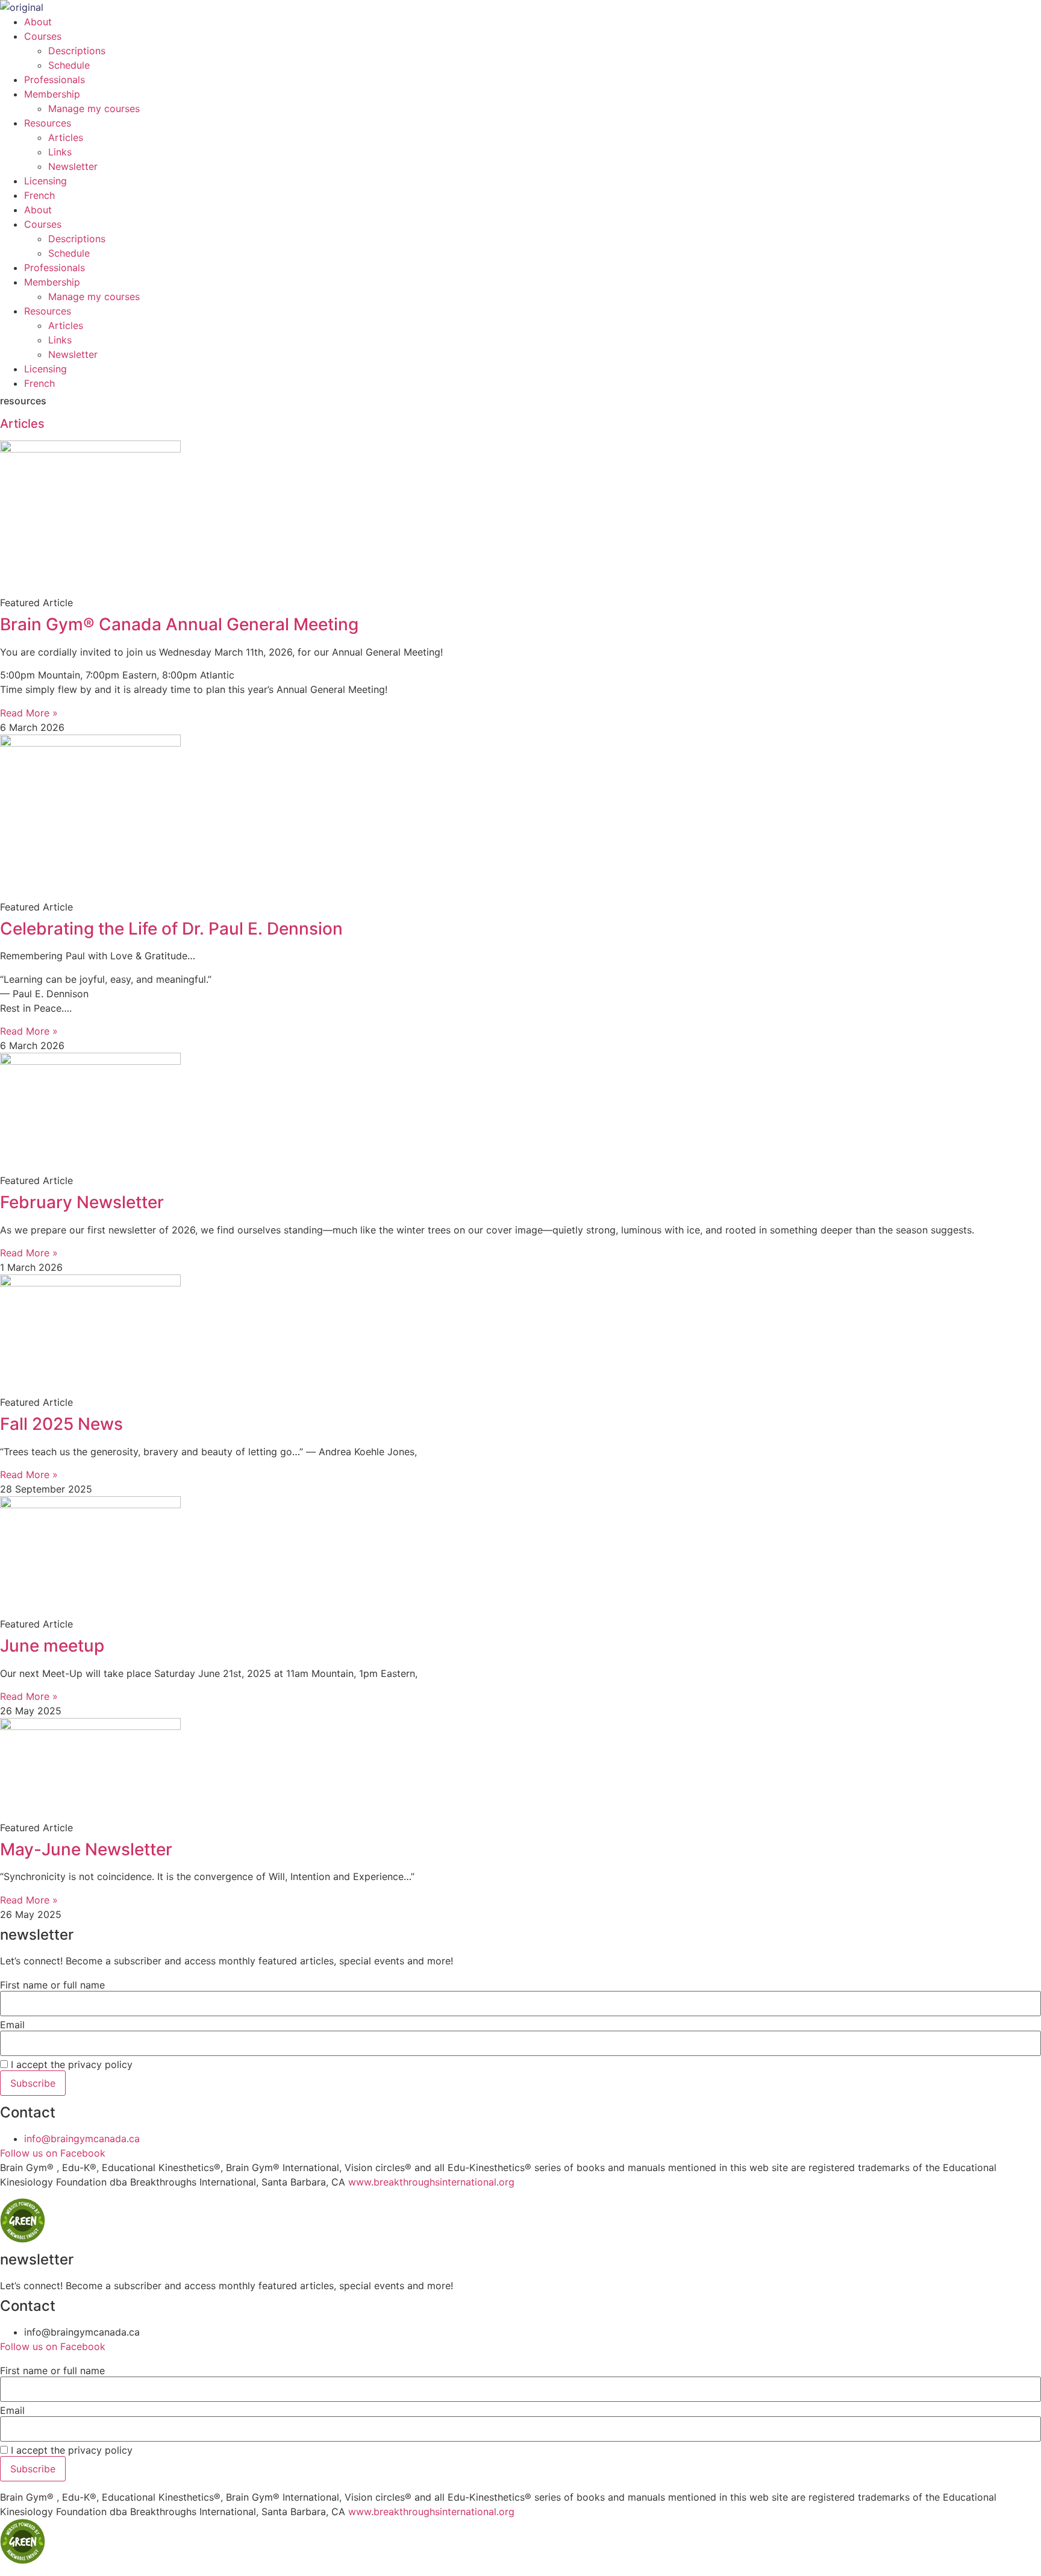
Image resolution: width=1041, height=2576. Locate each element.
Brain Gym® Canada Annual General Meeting (179, 624)
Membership (52, 94)
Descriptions (77, 51)
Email (12, 2025)
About (38, 22)
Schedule (69, 65)
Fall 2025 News (61, 1424)
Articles (66, 137)
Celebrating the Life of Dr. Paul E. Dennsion (171, 929)
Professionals (55, 80)
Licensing (45, 181)
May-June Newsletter (86, 1849)
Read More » (29, 713)
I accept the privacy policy (70, 2064)
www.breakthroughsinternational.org (431, 2182)
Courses (43, 36)
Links (60, 152)
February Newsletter (82, 1202)
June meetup (52, 1646)
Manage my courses (94, 108)
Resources (48, 123)
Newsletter (73, 166)
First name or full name (52, 1985)
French (39, 195)
